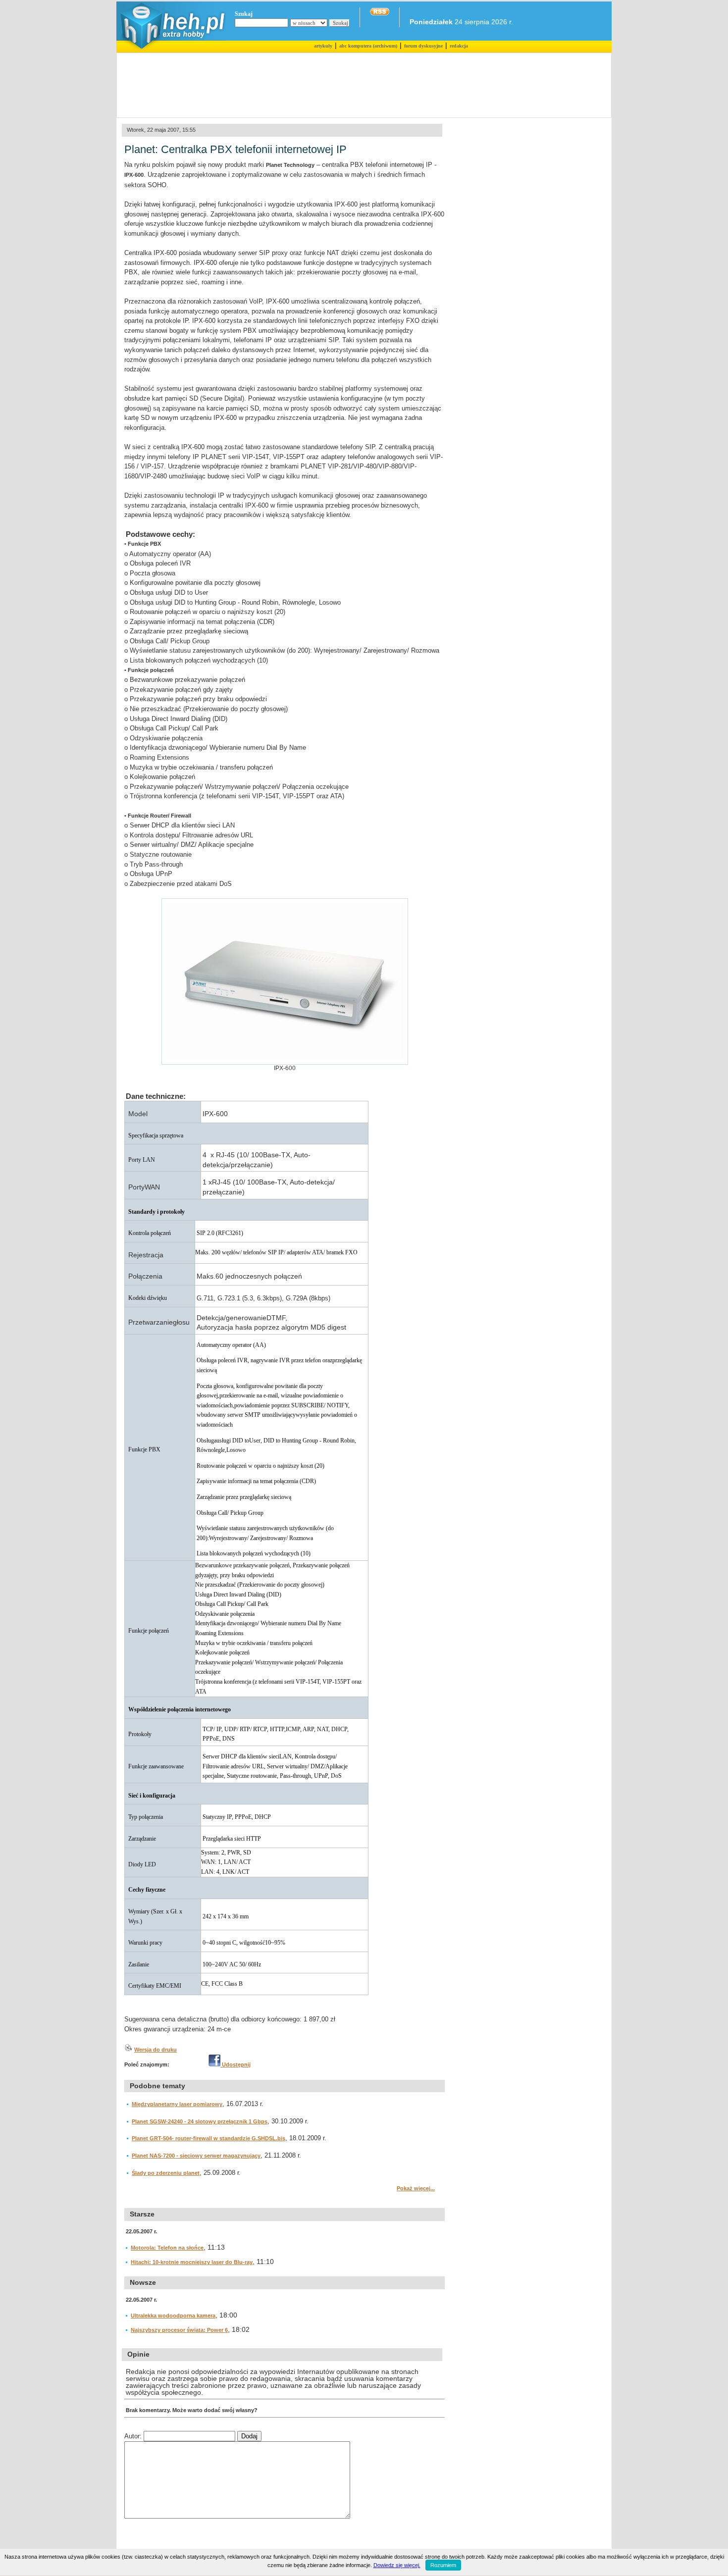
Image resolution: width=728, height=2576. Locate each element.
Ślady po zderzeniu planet (166, 2173)
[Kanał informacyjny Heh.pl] (380, 13)
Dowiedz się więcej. (397, 2565)
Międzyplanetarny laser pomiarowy (177, 2104)
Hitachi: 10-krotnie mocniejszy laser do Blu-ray (192, 2262)
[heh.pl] (171, 51)
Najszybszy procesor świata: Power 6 (179, 2330)
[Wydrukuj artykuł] (128, 2050)
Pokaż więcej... (416, 2188)
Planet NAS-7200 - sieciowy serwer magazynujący (196, 2156)
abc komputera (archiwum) (368, 46)
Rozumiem (443, 2565)
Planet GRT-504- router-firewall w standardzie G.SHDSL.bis (208, 2138)
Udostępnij (235, 2064)
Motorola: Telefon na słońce (167, 2248)
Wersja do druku (156, 2050)
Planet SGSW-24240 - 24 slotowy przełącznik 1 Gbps (200, 2121)
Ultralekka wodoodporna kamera (173, 2316)
